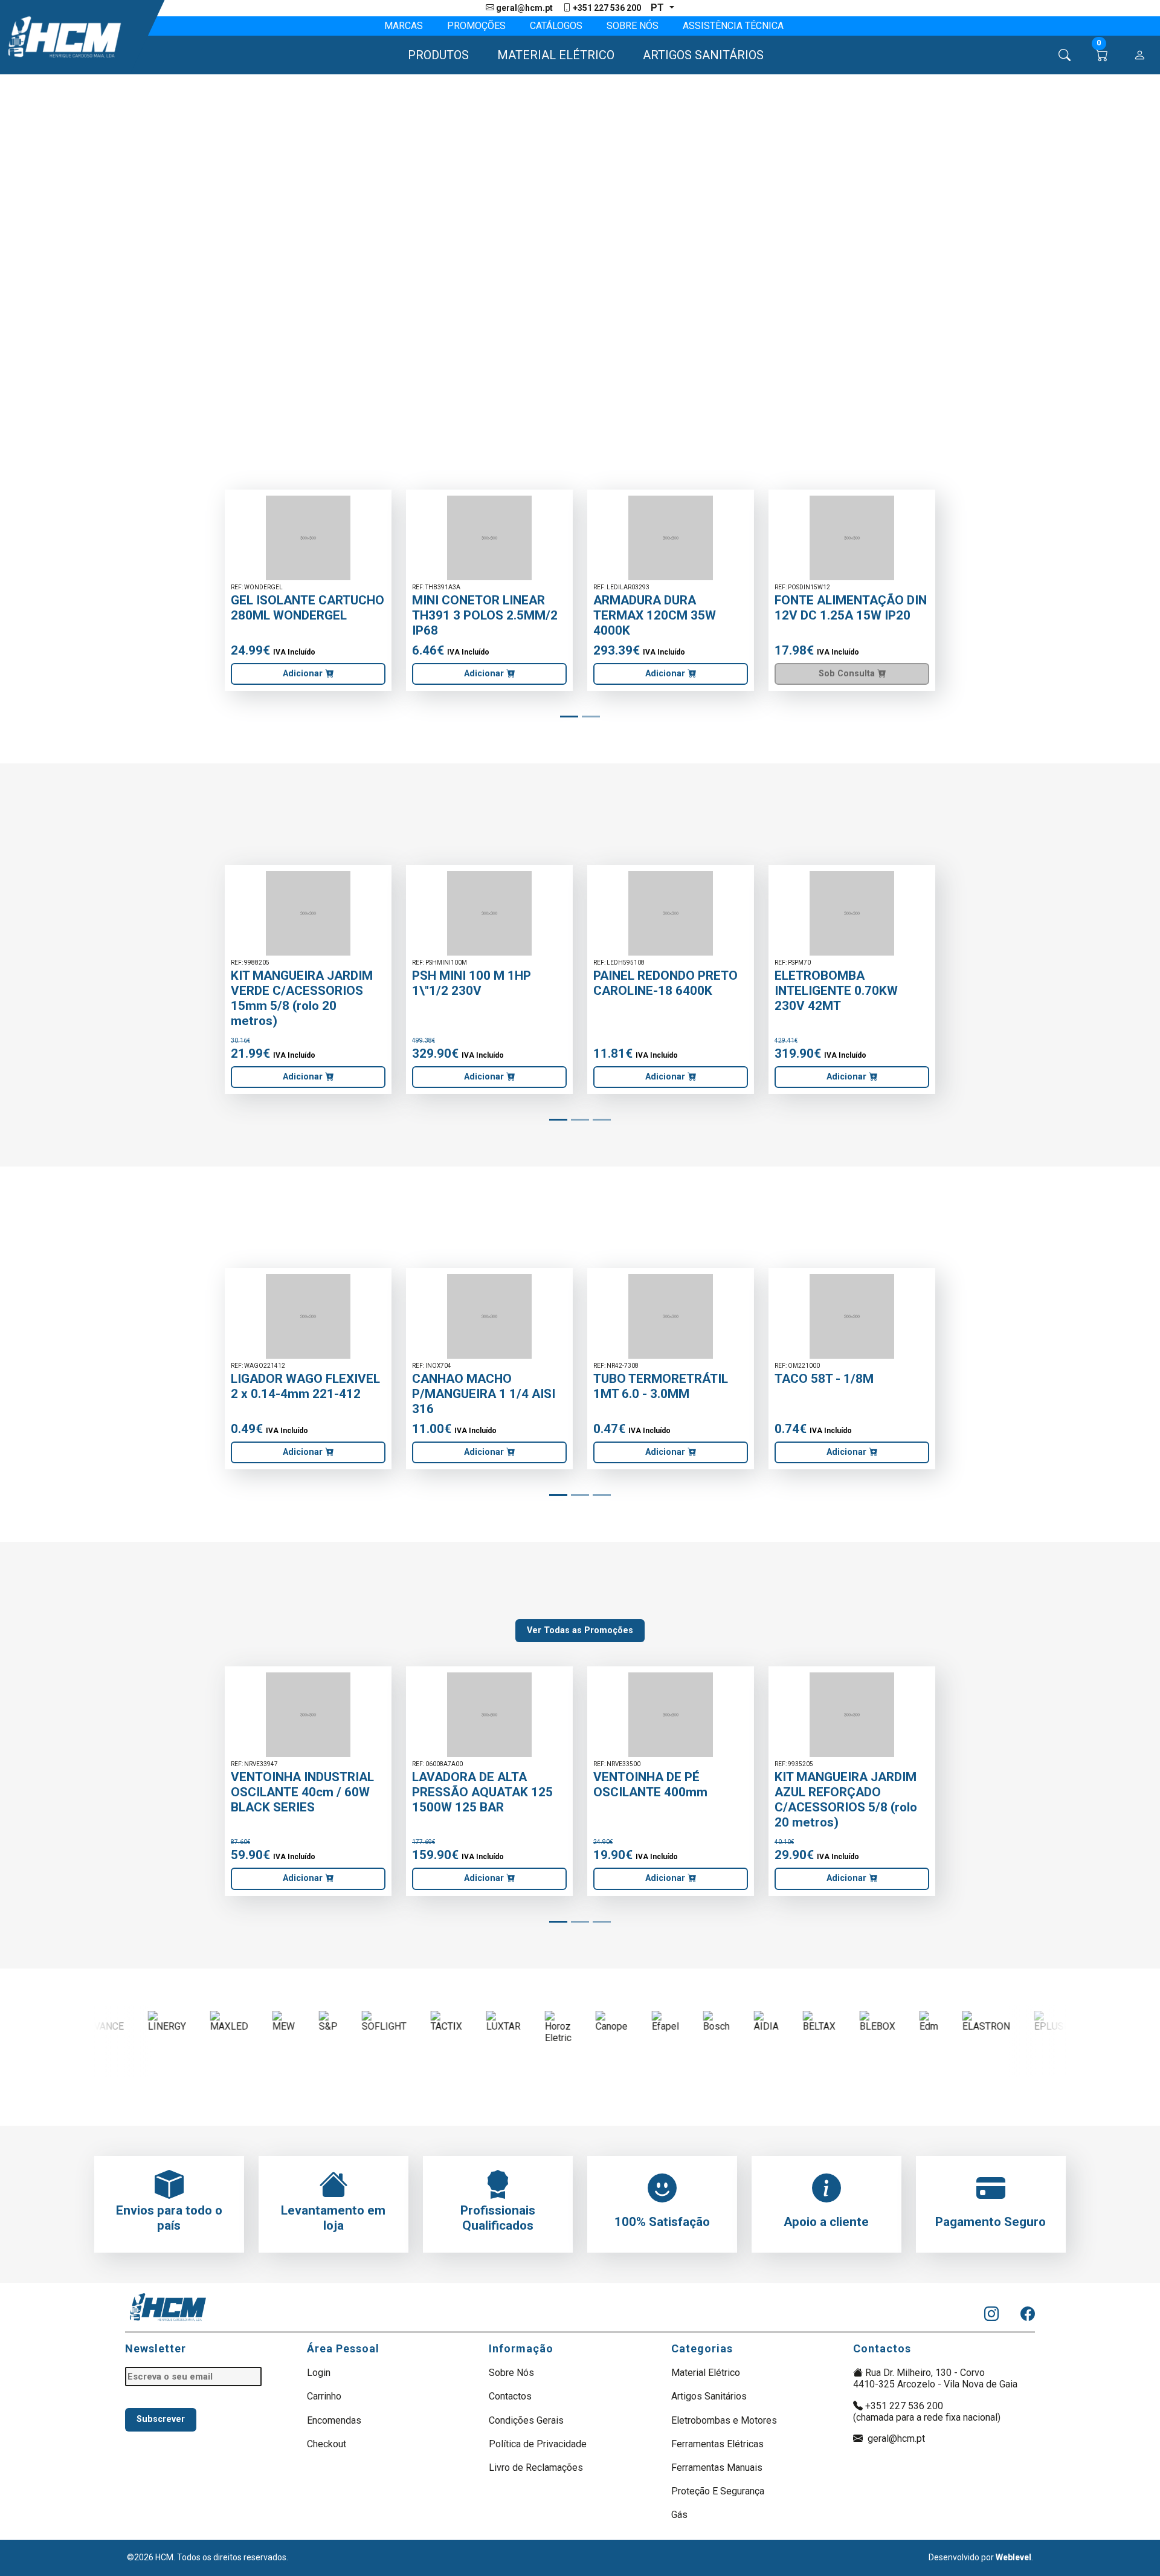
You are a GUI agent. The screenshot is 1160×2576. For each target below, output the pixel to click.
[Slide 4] (591, 717)
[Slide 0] (569, 717)
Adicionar (304, 674)
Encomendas (334, 2420)
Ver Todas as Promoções (580, 1630)
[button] (433, 55)
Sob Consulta (848, 674)
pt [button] (659, 8)
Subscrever (161, 2419)
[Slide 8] (602, 1120)
